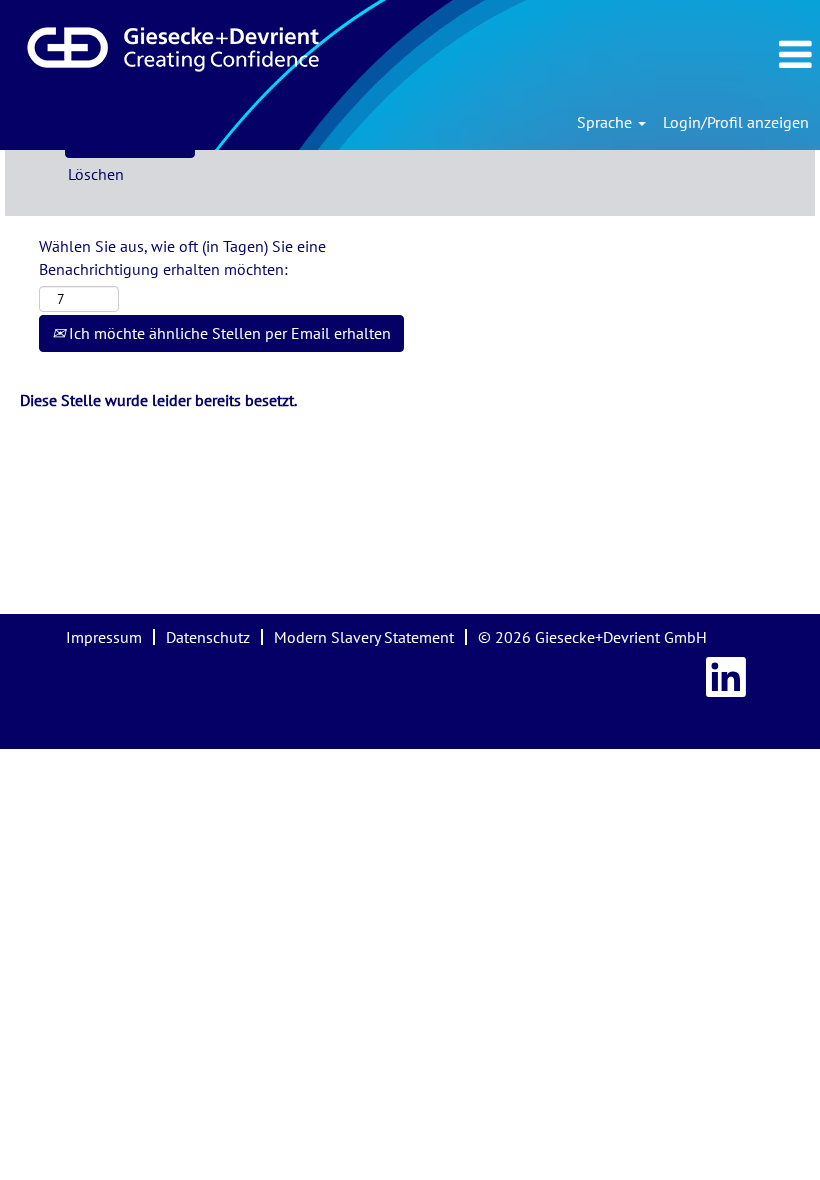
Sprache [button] (606, 122)
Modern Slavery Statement (364, 637)
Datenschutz (208, 637)
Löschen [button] (96, 174)
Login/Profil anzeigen (736, 122)
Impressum (104, 637)
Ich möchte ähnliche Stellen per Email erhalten (228, 333)
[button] (699, 55)
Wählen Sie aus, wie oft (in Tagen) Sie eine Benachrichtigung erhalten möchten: (182, 257)
